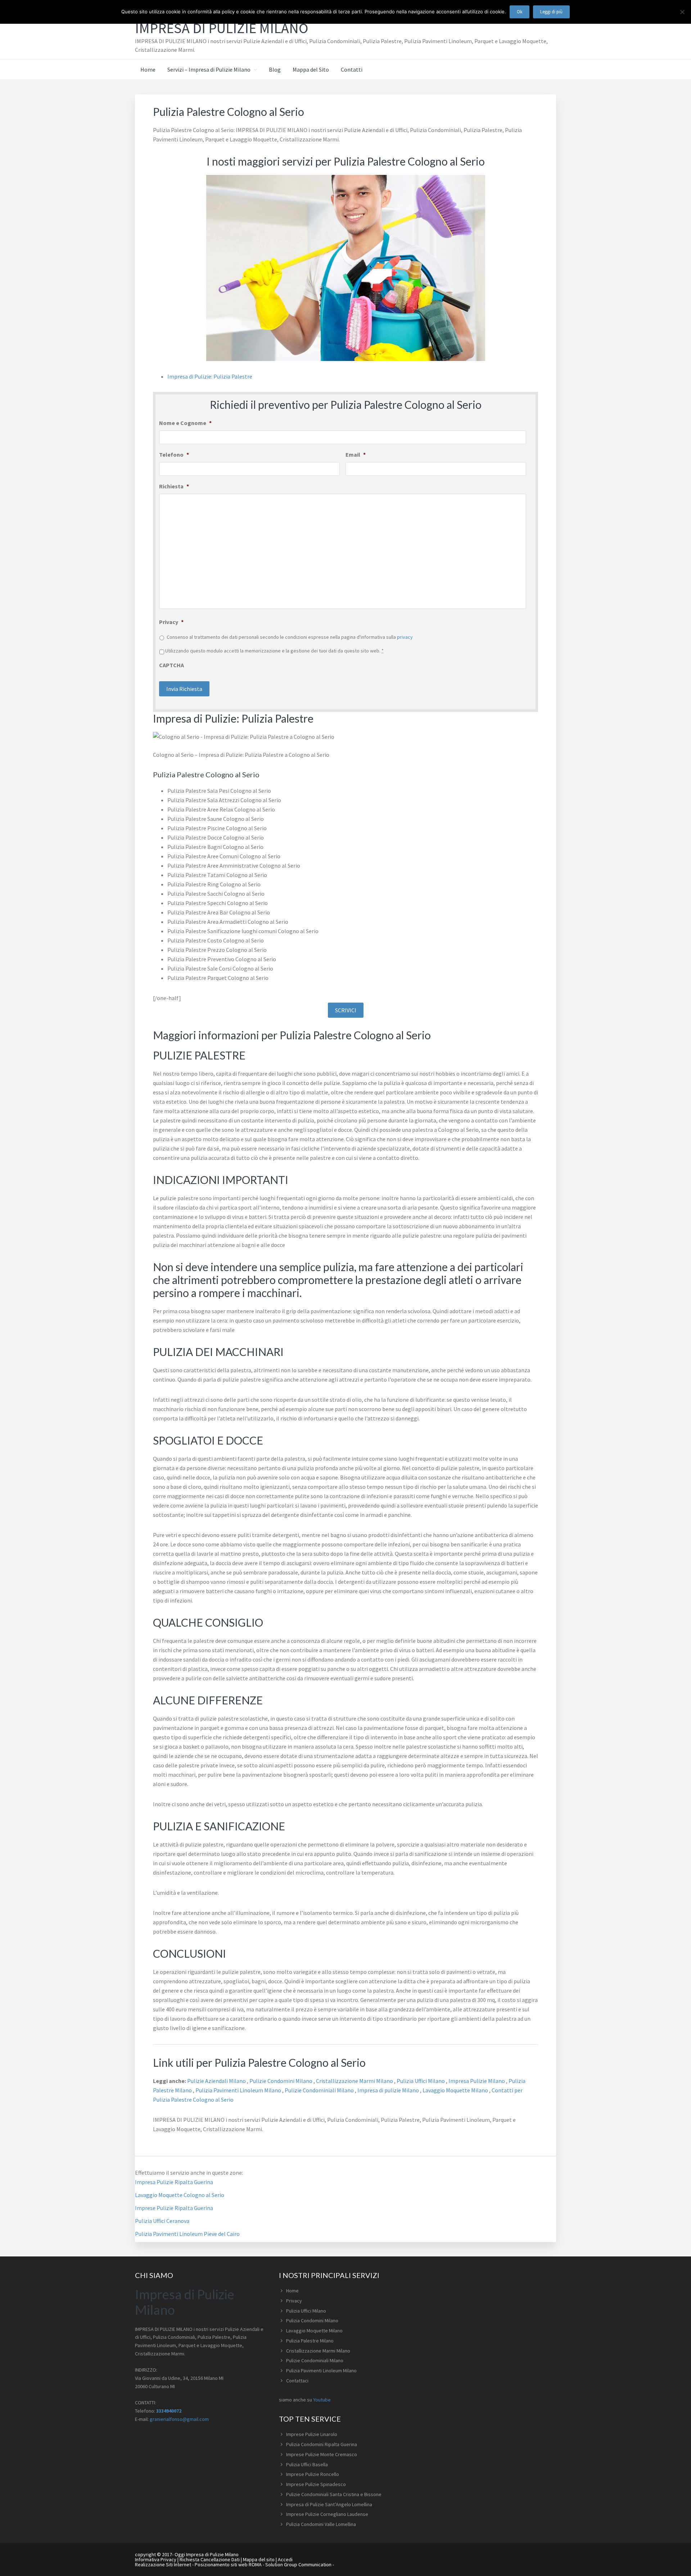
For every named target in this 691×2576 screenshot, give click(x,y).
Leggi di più (551, 12)
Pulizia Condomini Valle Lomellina (321, 2524)
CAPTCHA (171, 665)
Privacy (171, 622)
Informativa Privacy (156, 2559)
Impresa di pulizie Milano (389, 2090)
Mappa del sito (259, 2559)
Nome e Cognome (185, 423)
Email (356, 455)
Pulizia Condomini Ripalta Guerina (322, 2444)
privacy (405, 637)
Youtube (322, 2400)
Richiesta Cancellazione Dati (210, 2559)
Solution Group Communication (298, 2564)
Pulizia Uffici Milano (421, 2081)
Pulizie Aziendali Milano (217, 2081)
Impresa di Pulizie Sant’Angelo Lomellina (329, 2504)
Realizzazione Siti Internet (163, 2564)
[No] (682, 12)
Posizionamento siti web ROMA (228, 2564)
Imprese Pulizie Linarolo (312, 2434)
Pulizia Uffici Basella (307, 2464)
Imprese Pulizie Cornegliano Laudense (327, 2514)
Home (292, 2291)
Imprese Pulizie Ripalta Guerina (174, 2208)
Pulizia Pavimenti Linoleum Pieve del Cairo (187, 2234)
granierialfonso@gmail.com (179, 2419)
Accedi (285, 2559)
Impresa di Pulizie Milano (222, 28)
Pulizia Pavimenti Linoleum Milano (239, 2090)
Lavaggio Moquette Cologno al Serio (180, 2195)
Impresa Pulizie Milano (477, 2081)
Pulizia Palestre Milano (310, 2341)
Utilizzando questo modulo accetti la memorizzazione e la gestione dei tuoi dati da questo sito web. (274, 651)
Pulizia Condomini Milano (312, 2320)
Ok (520, 12)
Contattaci (297, 2381)
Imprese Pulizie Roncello (313, 2474)
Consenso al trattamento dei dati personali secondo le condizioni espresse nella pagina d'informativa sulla (290, 637)
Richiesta (174, 486)
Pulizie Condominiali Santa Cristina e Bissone (334, 2494)
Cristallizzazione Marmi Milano (355, 2081)
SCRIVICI (346, 1010)
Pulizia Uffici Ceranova (162, 2221)
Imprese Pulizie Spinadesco (316, 2484)
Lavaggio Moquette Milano (456, 2090)
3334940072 (169, 2411)
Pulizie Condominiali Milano (320, 2090)
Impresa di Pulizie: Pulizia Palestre (210, 376)
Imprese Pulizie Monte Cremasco (322, 2454)
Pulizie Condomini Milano (281, 2081)
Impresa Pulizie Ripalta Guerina (174, 2182)
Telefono (174, 455)
